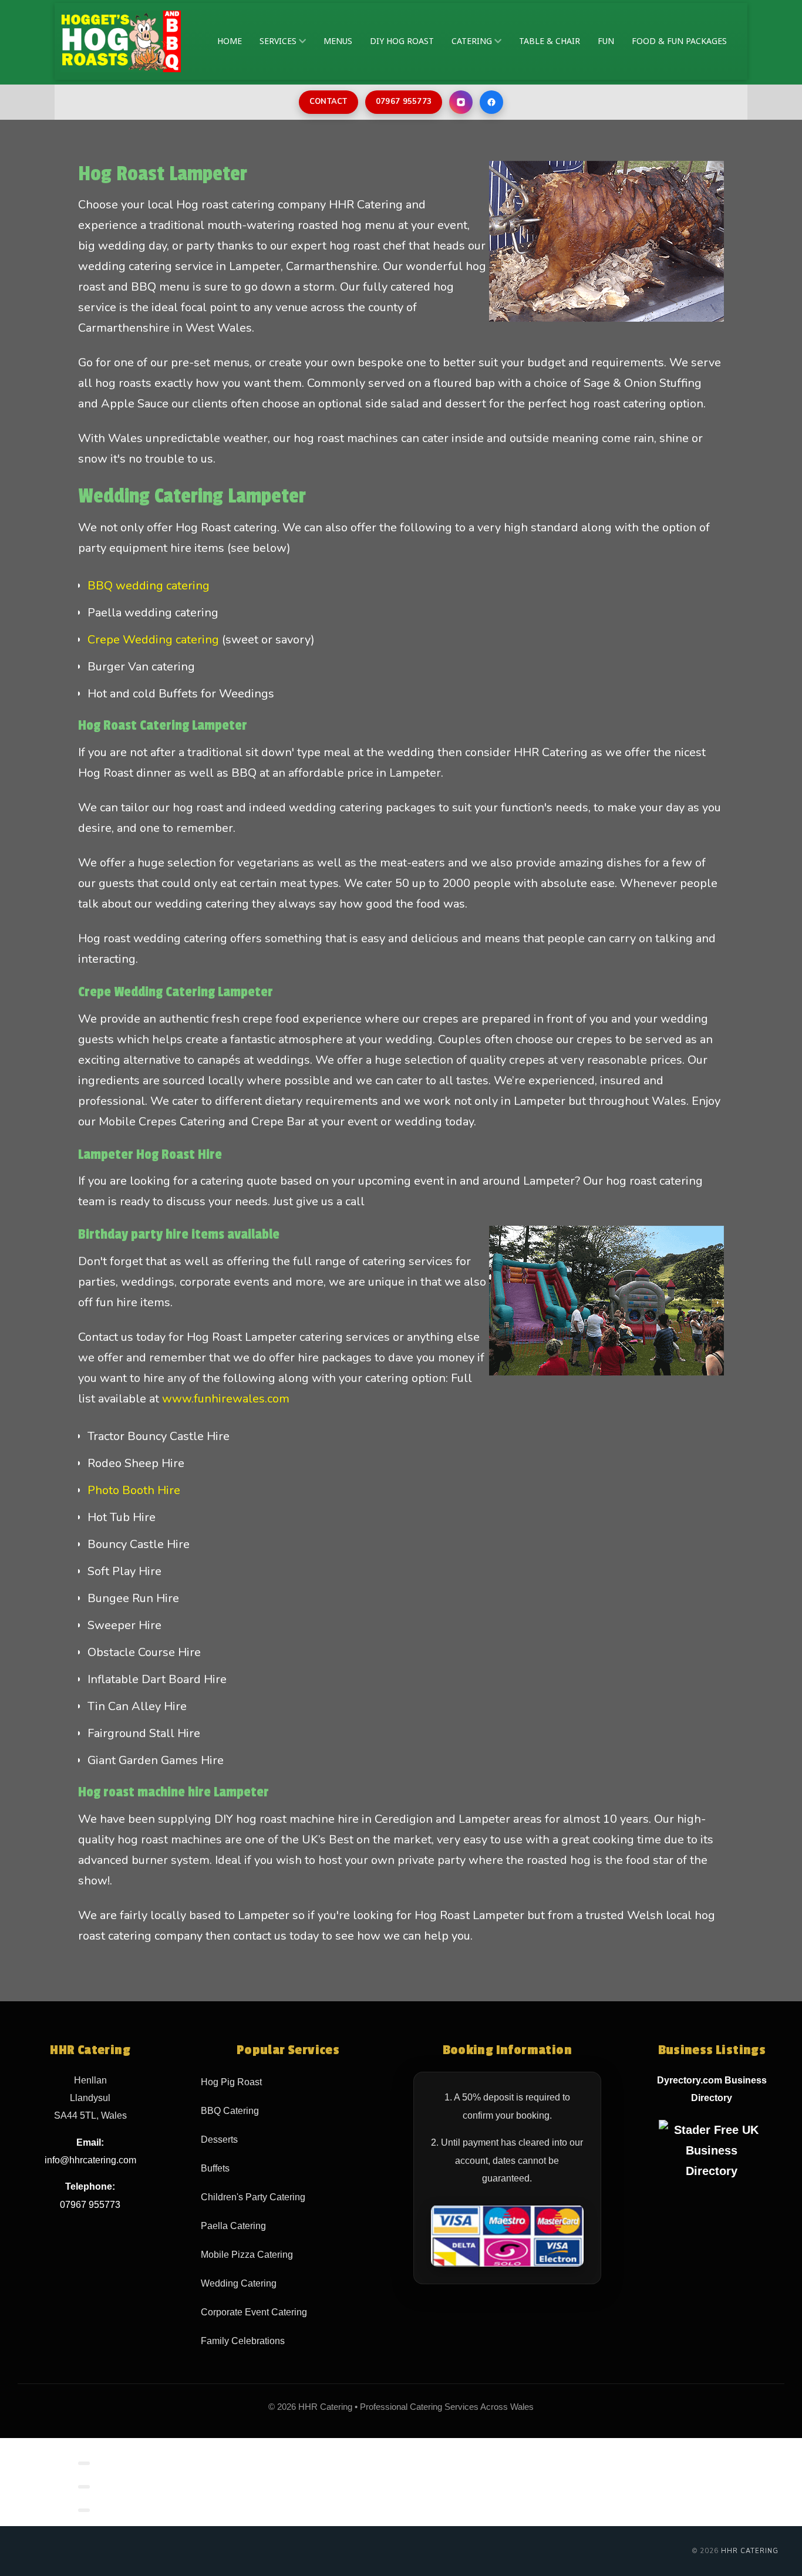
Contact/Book (132, 2461)
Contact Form (131, 2508)
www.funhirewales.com (226, 1399)
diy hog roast (402, 41)
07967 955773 (404, 102)
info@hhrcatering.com (90, 2160)
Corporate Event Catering (254, 2312)
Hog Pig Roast (231, 2082)
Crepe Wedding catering (153, 640)
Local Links (126, 2485)
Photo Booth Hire (134, 1490)
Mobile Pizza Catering (247, 2255)
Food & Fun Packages (679, 41)
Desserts (219, 2140)
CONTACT (328, 102)
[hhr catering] (121, 41)
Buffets (215, 2168)
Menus (338, 41)
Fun (606, 41)
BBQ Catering (230, 2111)
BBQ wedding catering (149, 586)
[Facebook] (491, 102)
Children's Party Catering (253, 2197)
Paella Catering (233, 2226)
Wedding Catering (239, 2283)
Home (230, 41)
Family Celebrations (243, 2341)
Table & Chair (550, 41)
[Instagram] (461, 102)
